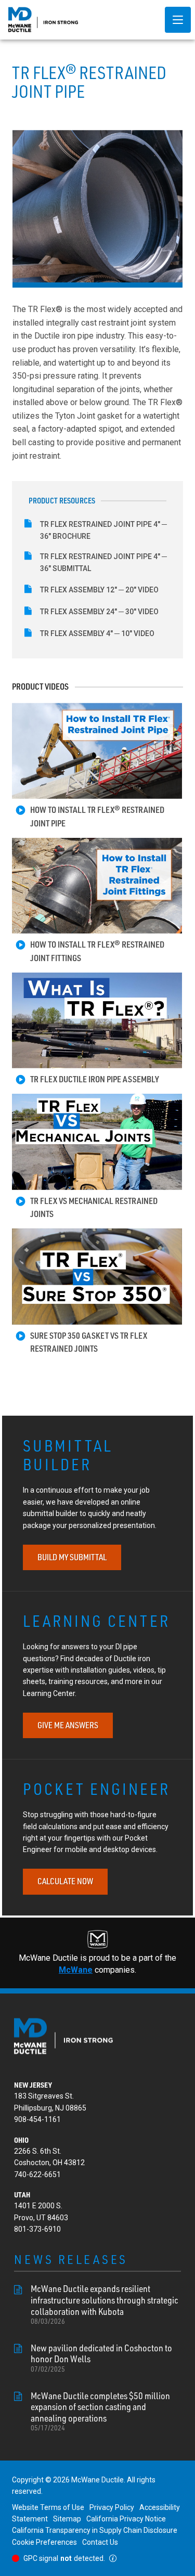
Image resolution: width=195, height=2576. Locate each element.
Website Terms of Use (48, 2507)
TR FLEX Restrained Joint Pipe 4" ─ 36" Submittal (103, 562)
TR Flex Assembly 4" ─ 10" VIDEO (97, 633)
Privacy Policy (112, 2507)
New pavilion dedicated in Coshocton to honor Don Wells (101, 2358)
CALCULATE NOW (65, 1881)
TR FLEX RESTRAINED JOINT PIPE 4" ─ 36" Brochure (103, 530)
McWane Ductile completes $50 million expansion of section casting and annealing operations (100, 2411)
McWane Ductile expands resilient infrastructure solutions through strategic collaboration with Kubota (105, 2304)
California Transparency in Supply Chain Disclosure (95, 2530)
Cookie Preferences (44, 2542)
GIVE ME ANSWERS (68, 1725)
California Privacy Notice (126, 2519)
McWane (76, 1970)
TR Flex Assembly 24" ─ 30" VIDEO (99, 612)
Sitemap (67, 2519)
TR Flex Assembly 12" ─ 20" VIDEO (99, 590)
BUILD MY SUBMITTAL (72, 1557)
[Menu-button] (178, 20)
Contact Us (100, 2542)
